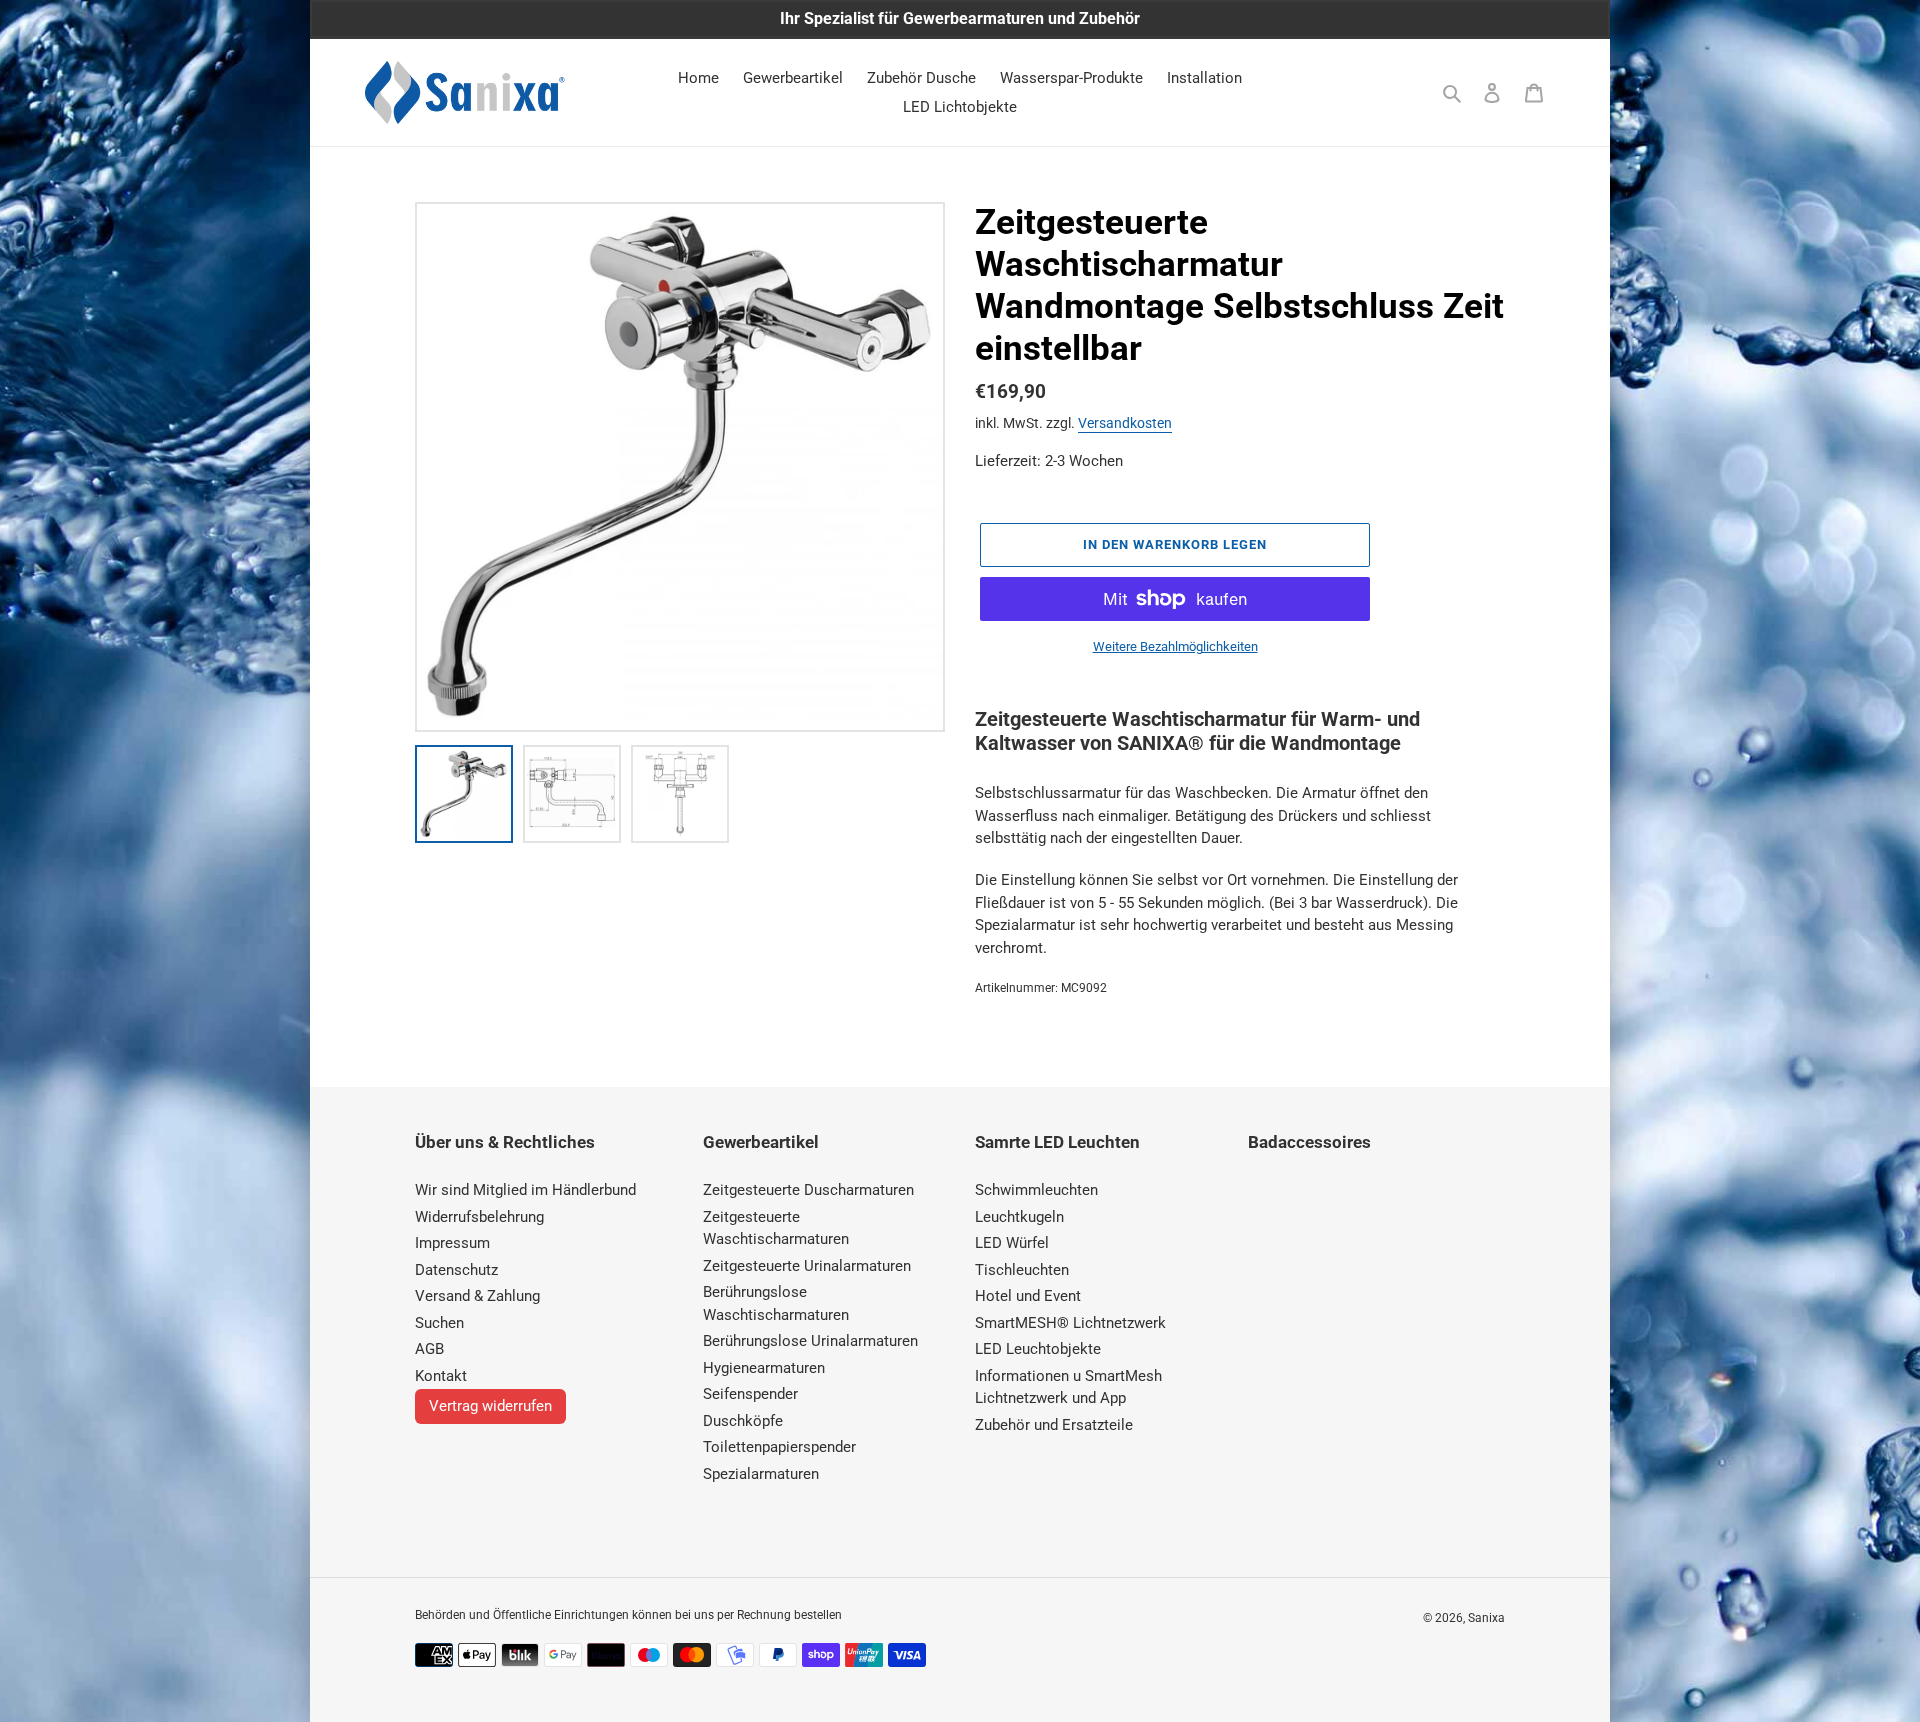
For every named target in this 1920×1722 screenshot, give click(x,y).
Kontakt (441, 1376)
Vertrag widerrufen (490, 1406)
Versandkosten (1125, 423)
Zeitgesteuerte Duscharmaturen (808, 1190)
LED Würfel (1012, 1243)
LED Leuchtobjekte (1038, 1349)
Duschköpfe (743, 1421)
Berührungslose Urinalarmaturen (810, 1341)
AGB (429, 1349)
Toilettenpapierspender (779, 1447)
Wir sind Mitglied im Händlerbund (525, 1190)
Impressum (452, 1243)
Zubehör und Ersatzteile (1054, 1425)
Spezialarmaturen (761, 1474)
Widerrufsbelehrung (479, 1217)
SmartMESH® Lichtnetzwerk (1070, 1323)
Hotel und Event (1028, 1296)
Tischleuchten (1022, 1270)
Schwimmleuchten (1036, 1190)
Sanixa (1486, 1618)
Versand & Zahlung (477, 1296)
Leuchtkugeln (1019, 1217)
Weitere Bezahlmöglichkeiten (1175, 646)
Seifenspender (750, 1394)
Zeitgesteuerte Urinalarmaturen (807, 1266)
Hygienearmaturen (764, 1368)
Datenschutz (456, 1270)
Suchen (439, 1323)
